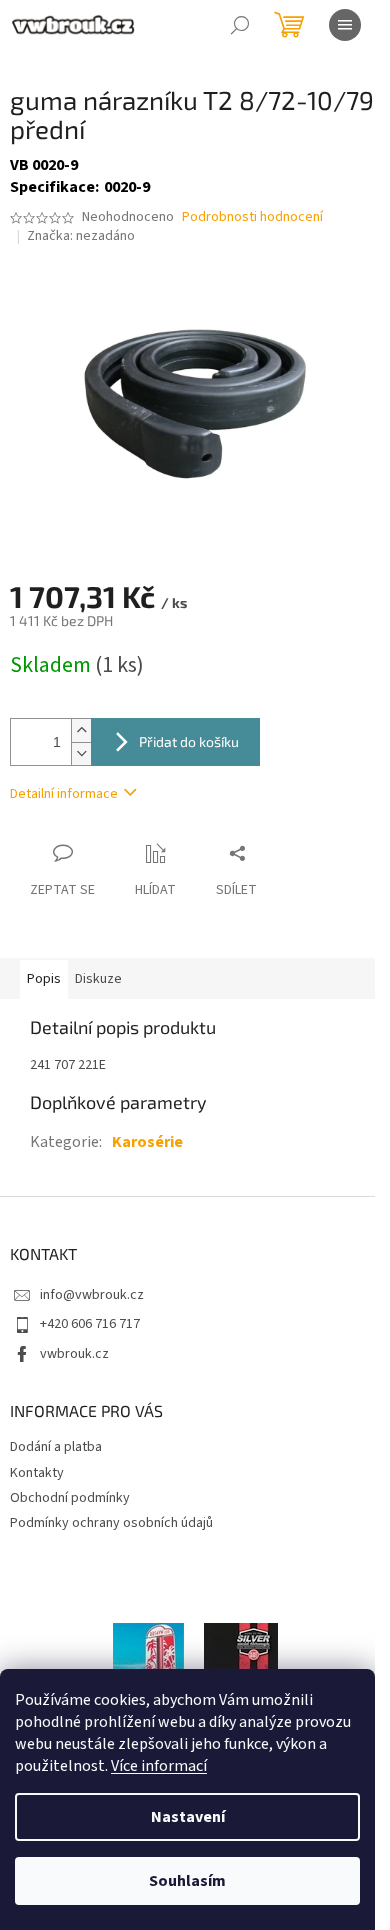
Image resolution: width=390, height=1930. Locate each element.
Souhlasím (187, 1881)
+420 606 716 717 (90, 1324)
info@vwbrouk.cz (92, 1295)
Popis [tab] (44, 979)
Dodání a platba (56, 1447)
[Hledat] (240, 25)
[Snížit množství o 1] (81, 753)
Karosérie (147, 1142)
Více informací (159, 1766)
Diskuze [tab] (98, 979)
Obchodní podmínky (70, 1498)
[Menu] (345, 25)
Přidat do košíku (189, 741)
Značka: (81, 236)
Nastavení (188, 1817)
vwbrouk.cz (74, 1354)
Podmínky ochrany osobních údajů (111, 1523)
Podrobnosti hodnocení (252, 217)
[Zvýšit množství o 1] (81, 730)
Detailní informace (64, 794)
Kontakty (37, 1473)
